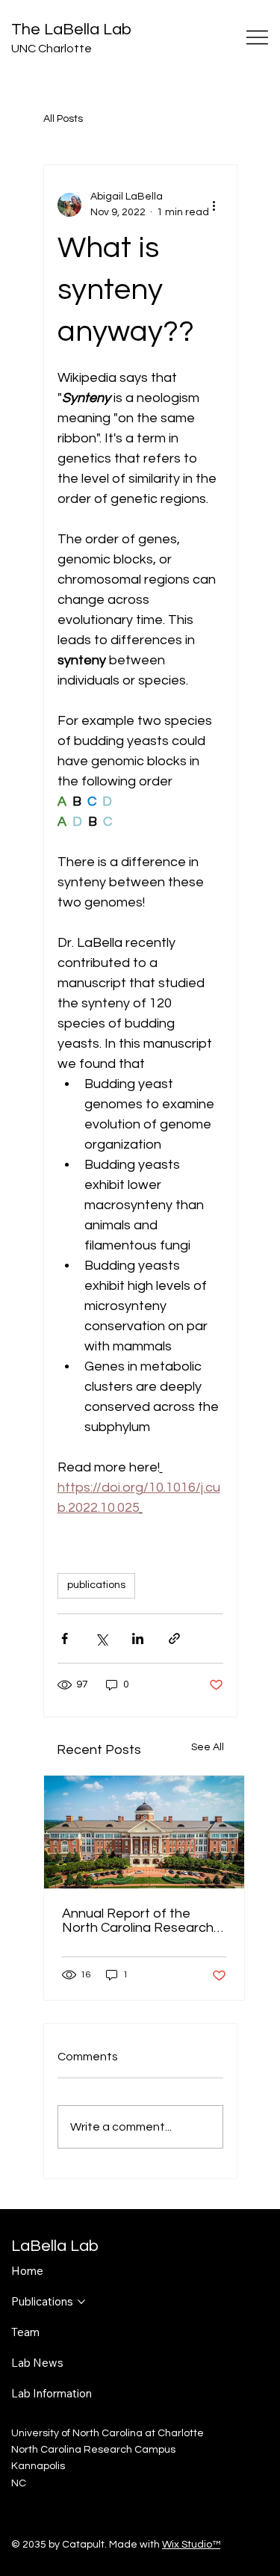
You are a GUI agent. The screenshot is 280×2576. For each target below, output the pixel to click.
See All (208, 1747)
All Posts (63, 119)
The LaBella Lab (71, 30)
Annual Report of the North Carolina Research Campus (138, 1921)
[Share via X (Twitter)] (101, 1638)
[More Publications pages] (81, 2302)
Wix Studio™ (191, 2545)
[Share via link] (174, 1638)
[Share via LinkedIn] (138, 1638)
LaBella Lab (55, 2246)
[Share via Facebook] (65, 1638)
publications (96, 1585)
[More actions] (214, 205)
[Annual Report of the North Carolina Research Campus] (144, 1832)
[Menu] (258, 37)
